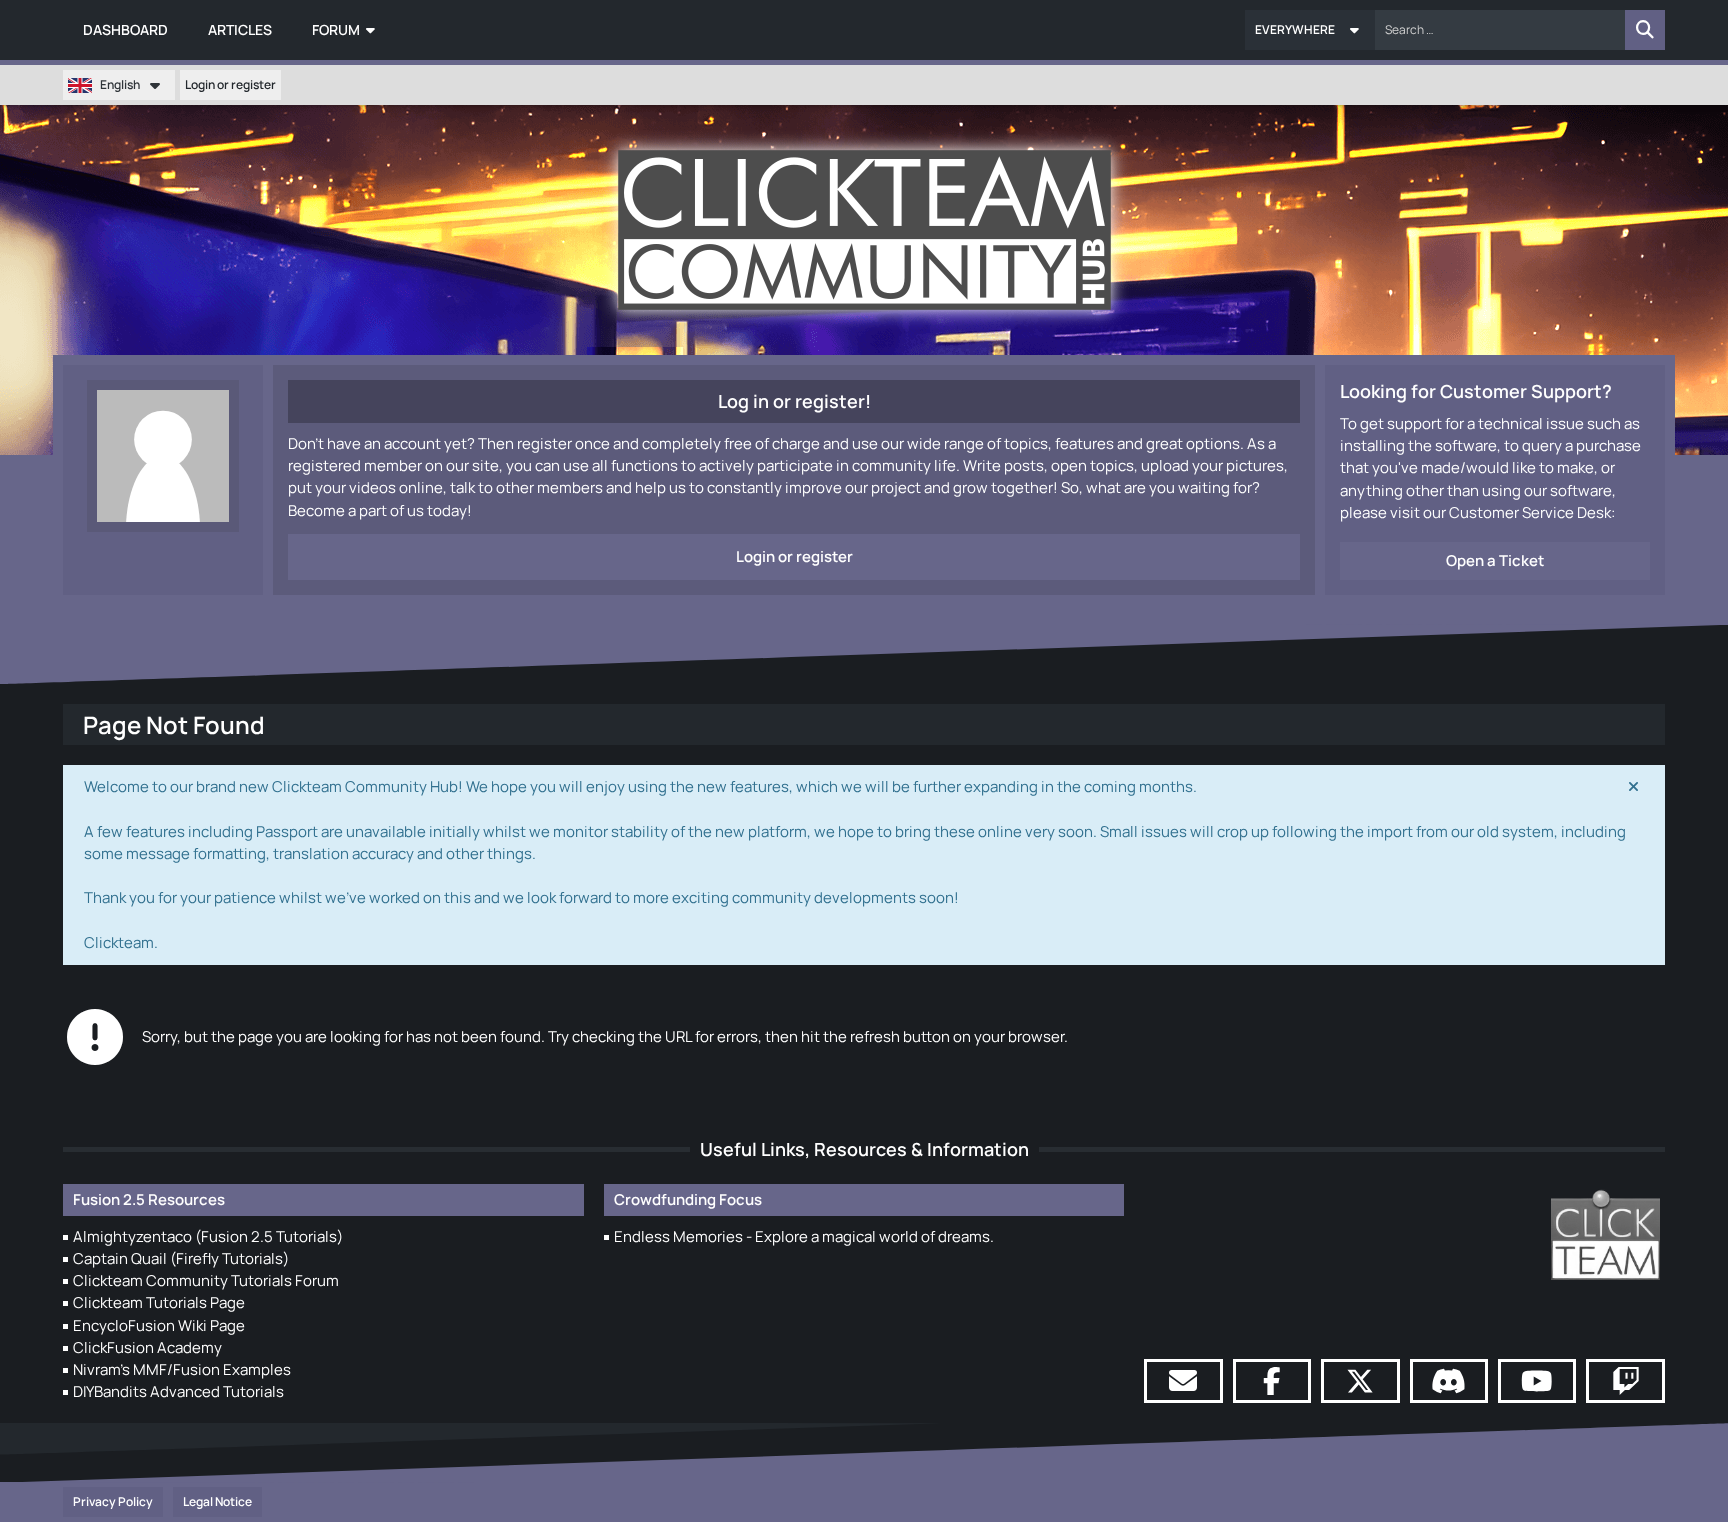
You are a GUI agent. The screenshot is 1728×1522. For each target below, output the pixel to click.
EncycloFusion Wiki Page (159, 1325)
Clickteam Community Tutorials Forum (206, 1280)
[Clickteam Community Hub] (864, 230)
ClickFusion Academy (147, 1347)
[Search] (1645, 30)
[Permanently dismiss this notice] (1634, 787)
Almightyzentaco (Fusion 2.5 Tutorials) (208, 1236)
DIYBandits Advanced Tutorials (178, 1391)
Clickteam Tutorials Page (159, 1302)
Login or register (230, 84)
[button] (1310, 30)
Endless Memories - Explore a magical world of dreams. (804, 1236)
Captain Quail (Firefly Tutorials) (181, 1258)
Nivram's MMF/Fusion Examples (182, 1369)
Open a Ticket (1495, 560)
